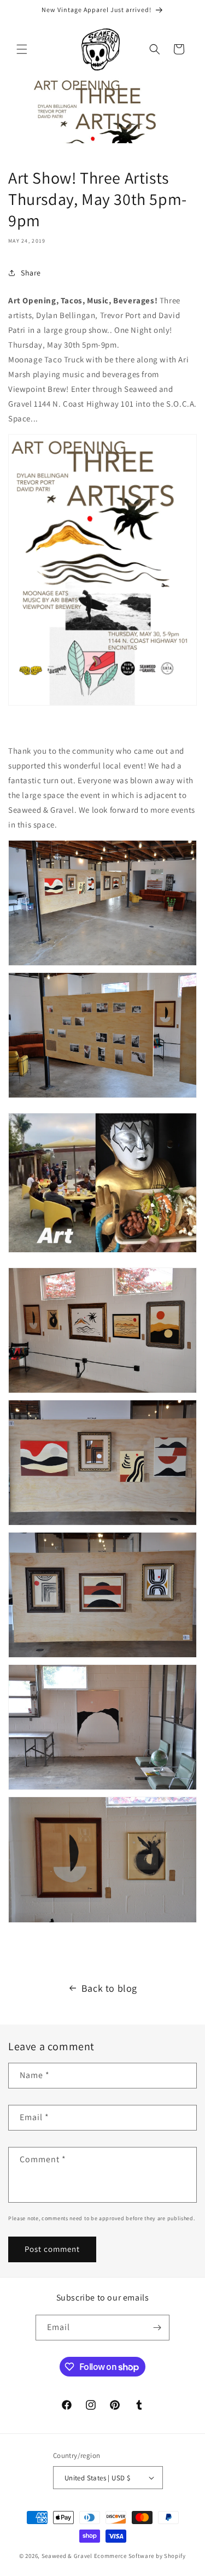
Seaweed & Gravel (67, 2556)
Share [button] (31, 273)
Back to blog (109, 1988)
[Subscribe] (157, 2328)
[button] (22, 49)
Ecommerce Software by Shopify (140, 2556)
